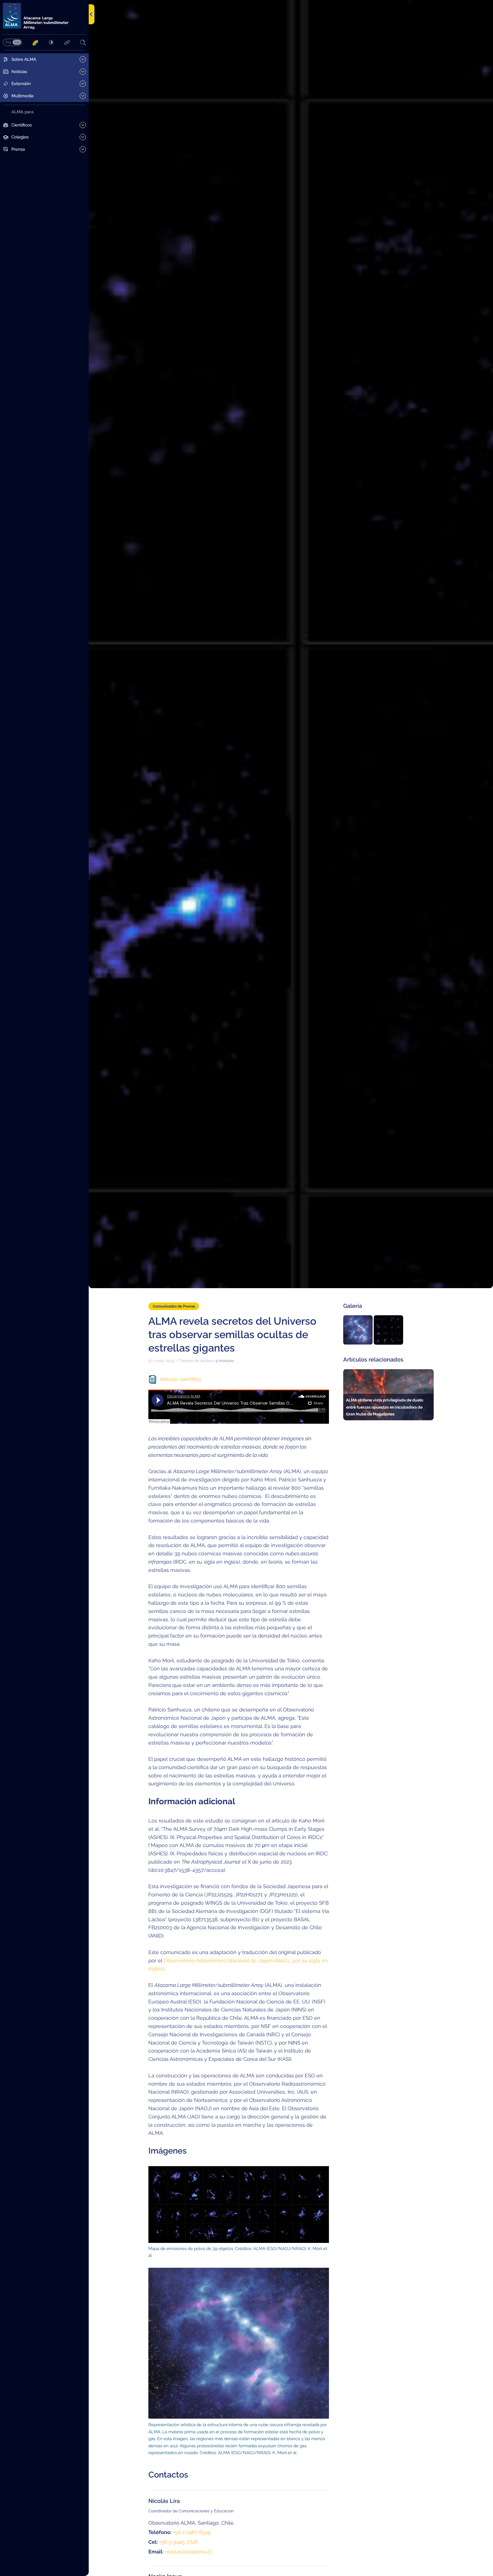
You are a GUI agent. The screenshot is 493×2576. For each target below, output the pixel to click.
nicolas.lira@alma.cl (188, 2552)
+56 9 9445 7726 (178, 2542)
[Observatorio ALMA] (44, 16)
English (8, 42)
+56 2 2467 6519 (192, 2532)
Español (17, 42)
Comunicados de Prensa (174, 1306)
